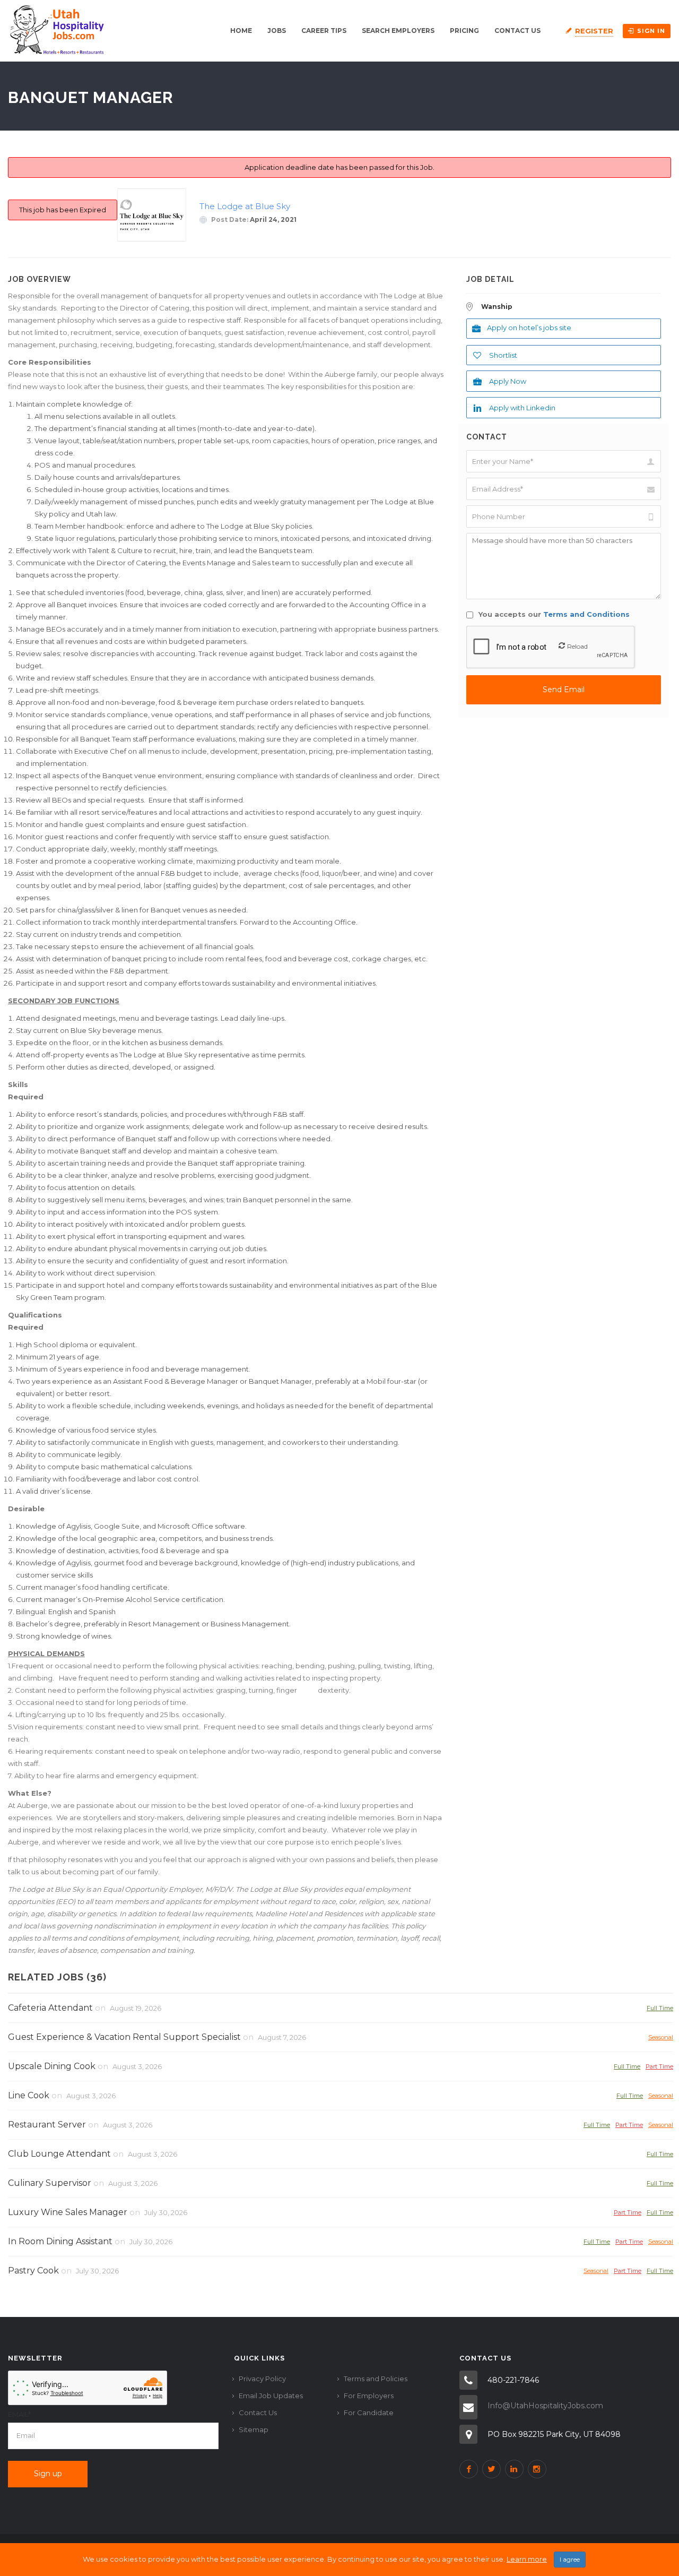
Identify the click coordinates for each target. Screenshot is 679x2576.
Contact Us (517, 31)
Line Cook (29, 2095)
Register (594, 31)
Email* (19, 2414)
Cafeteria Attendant (50, 2008)
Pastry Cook (33, 2271)
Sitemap (254, 2429)
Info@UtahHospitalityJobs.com (545, 2406)
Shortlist (503, 355)
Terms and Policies (376, 2379)
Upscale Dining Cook (52, 2066)
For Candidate (369, 2413)
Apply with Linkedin (522, 408)
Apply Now (508, 381)
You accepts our (553, 614)
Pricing (464, 31)
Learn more (527, 2559)
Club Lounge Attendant (59, 2154)
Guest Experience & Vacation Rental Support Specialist (124, 2037)
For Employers (369, 2396)
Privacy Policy (262, 2379)
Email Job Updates (271, 2396)
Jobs (277, 31)
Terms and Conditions (586, 614)
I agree (570, 2559)
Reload (577, 646)
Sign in (651, 31)
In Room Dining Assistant (60, 2241)
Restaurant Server (47, 2125)
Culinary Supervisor (50, 2183)
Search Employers (398, 31)
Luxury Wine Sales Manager (68, 2212)
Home (241, 31)
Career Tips (324, 31)
